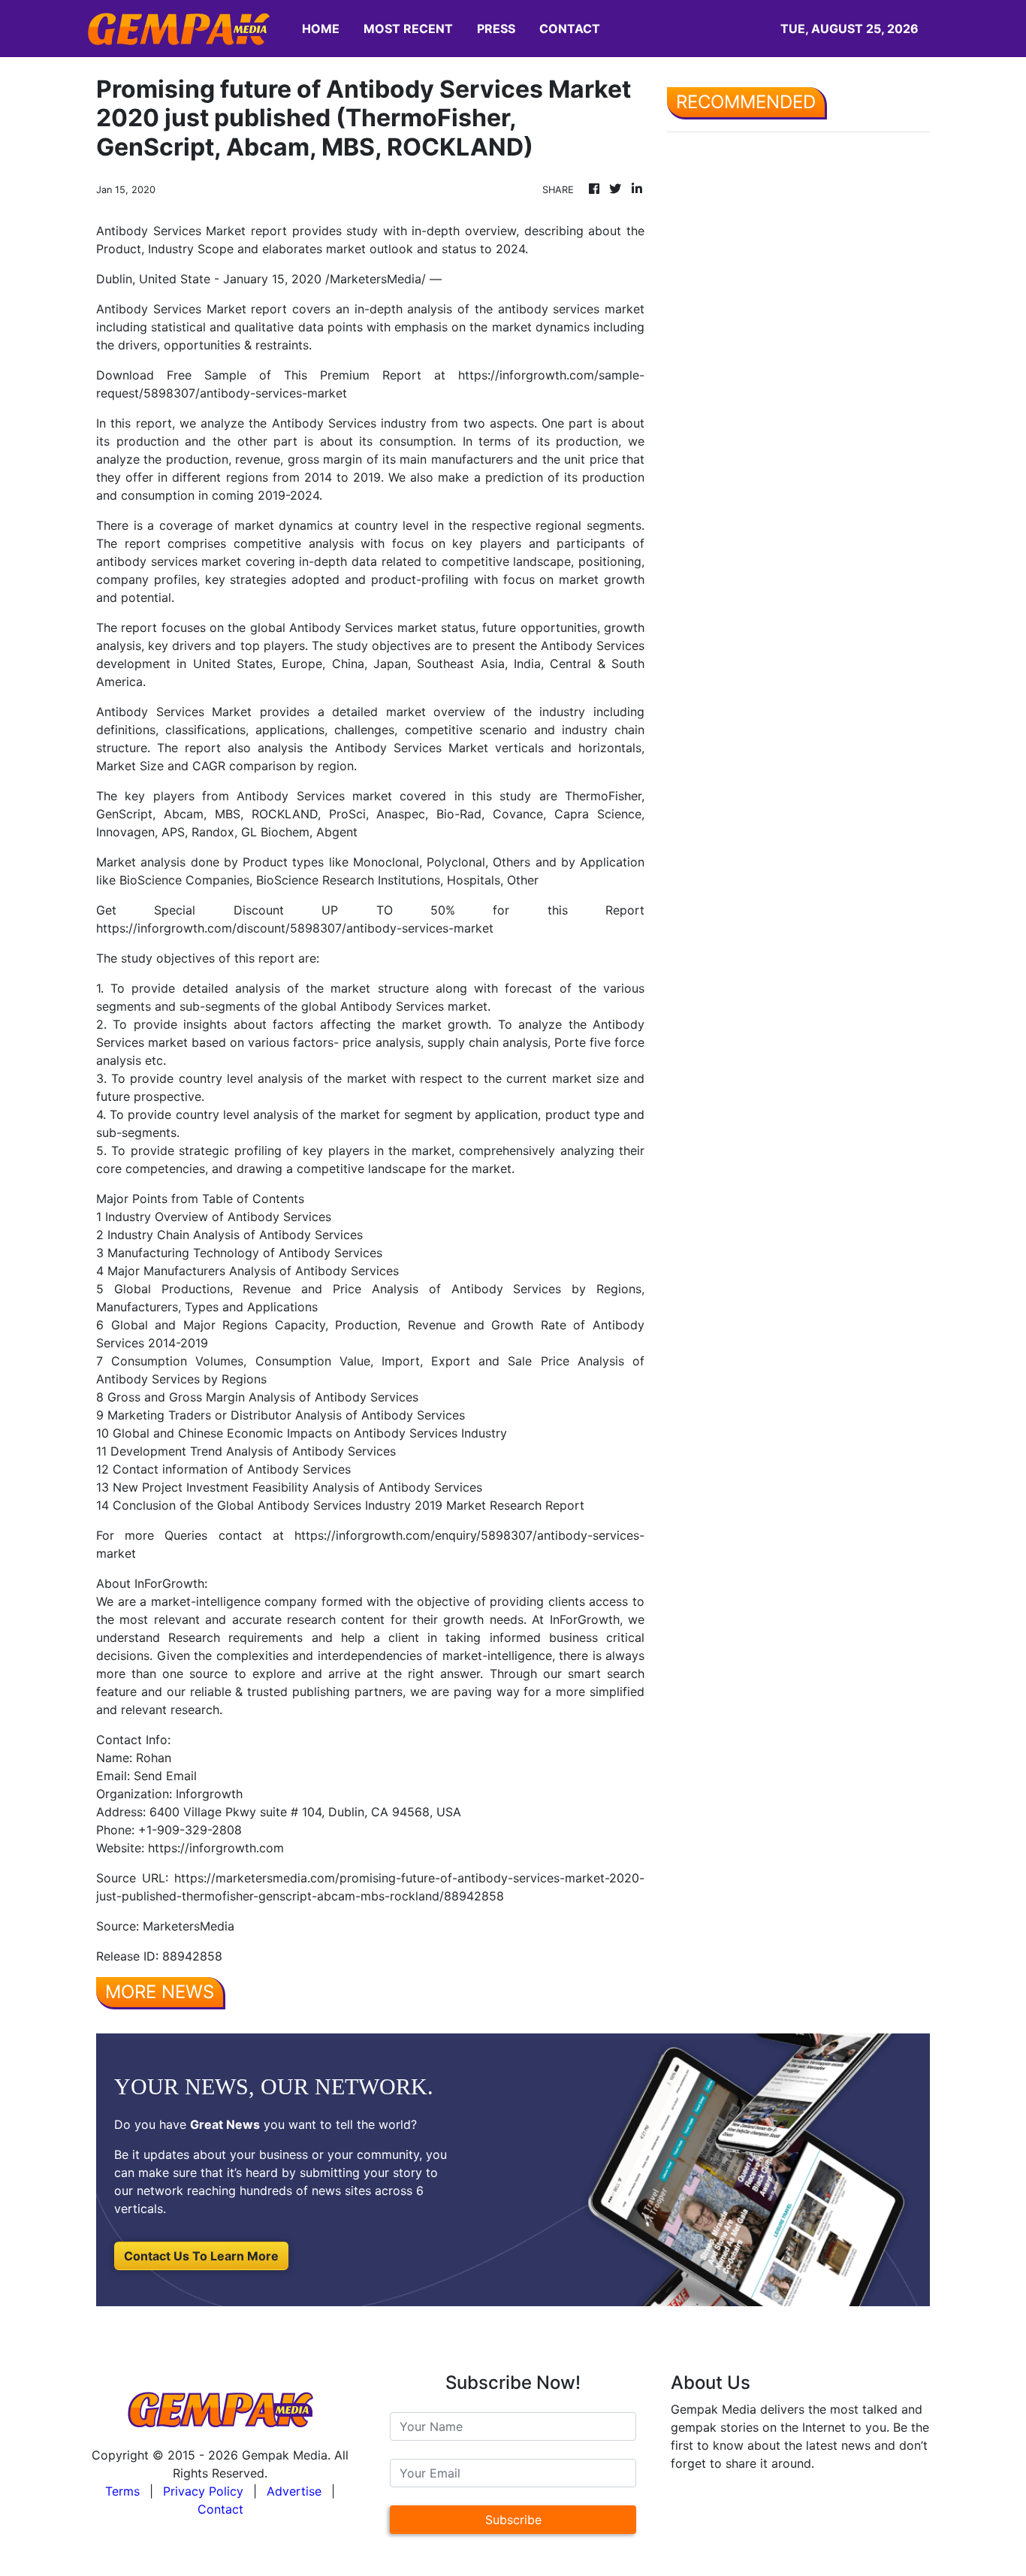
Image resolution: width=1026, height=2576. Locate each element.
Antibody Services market (363, 627)
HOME (321, 29)
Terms (122, 2491)
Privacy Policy (203, 2491)
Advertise (294, 2491)
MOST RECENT (408, 29)
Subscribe (513, 2520)
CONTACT (570, 29)
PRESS (496, 29)
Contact (220, 2509)
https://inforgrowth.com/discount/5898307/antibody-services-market (295, 928)
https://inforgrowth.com (216, 1848)
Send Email (165, 1776)
